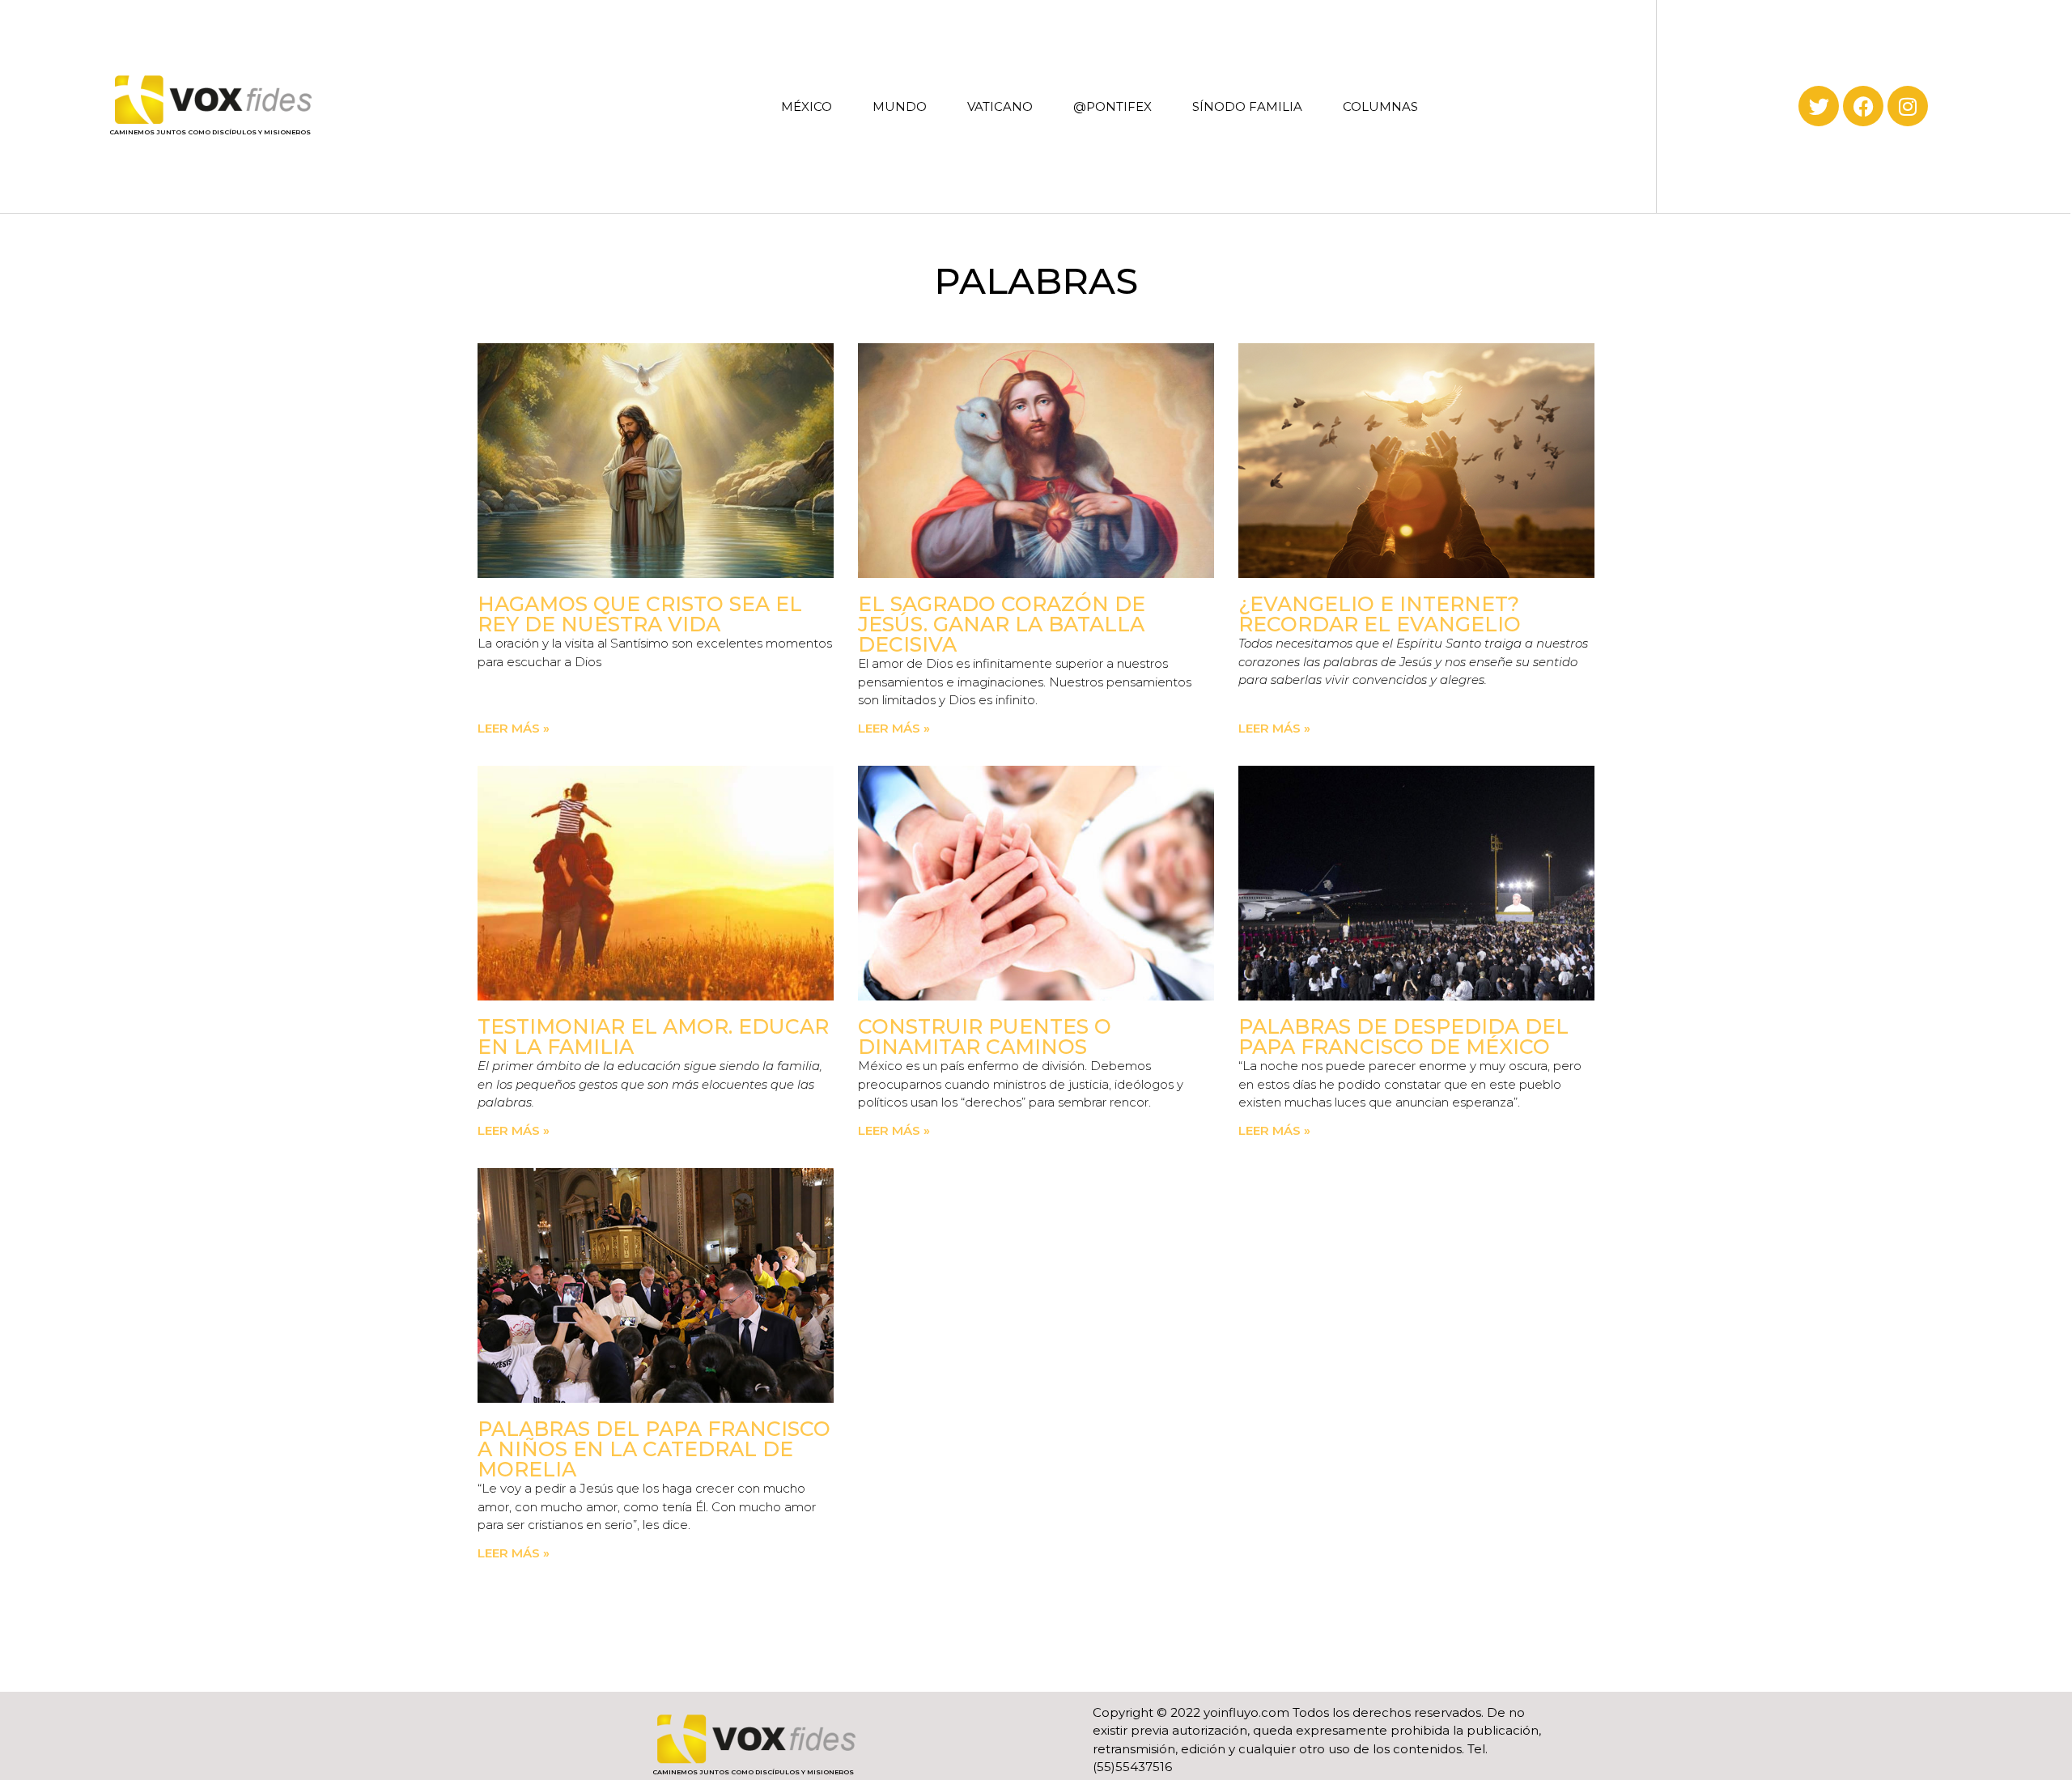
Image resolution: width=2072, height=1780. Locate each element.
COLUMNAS (1380, 106)
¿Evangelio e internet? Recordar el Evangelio (1380, 614)
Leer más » (514, 728)
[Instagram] (1908, 106)
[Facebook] (1863, 106)
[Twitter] (1819, 106)
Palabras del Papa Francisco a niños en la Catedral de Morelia (654, 1449)
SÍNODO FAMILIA (1247, 106)
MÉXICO (807, 106)
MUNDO (900, 106)
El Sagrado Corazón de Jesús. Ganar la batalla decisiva (1002, 624)
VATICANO (1000, 106)
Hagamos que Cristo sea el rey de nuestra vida (640, 614)
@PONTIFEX (1112, 106)
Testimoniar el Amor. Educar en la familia (653, 1037)
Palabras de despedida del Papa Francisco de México (1403, 1037)
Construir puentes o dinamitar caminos (985, 1037)
